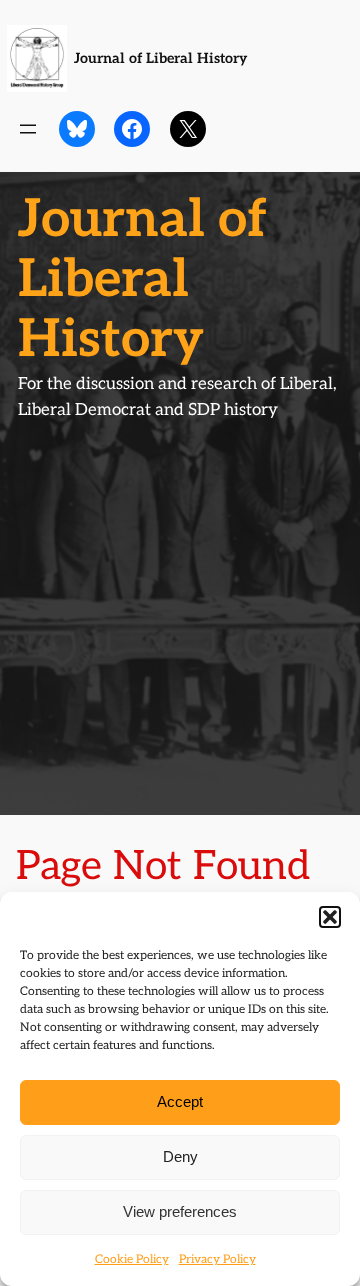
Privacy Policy (217, 1259)
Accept (180, 1101)
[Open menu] (28, 129)
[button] (330, 917)
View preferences (180, 1211)
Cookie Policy (132, 1259)
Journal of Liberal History (160, 58)
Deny (180, 1156)
